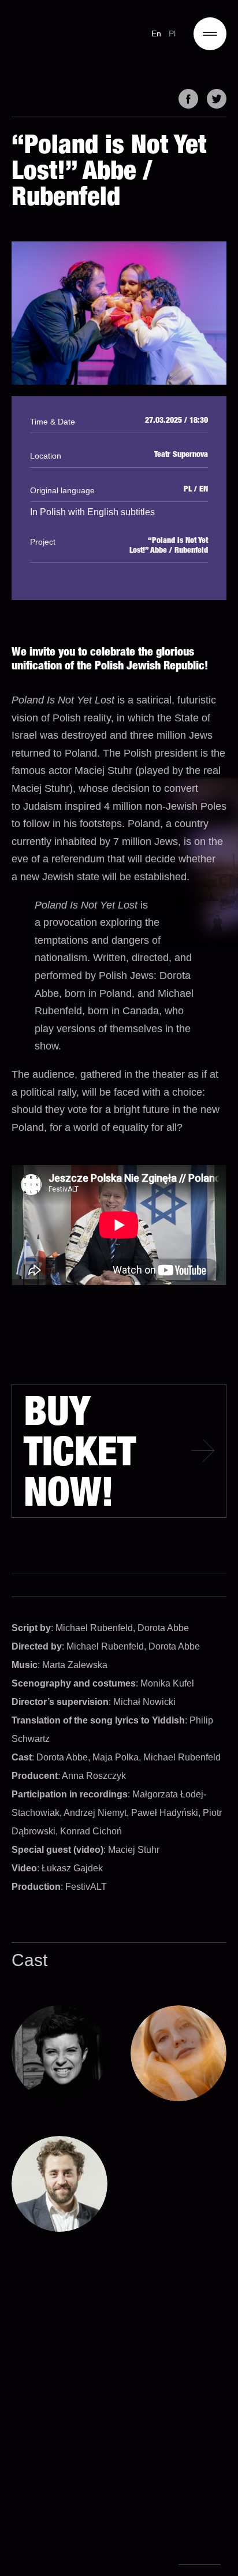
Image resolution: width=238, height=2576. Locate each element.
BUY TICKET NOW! (80, 1457)
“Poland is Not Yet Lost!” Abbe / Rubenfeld (169, 546)
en (157, 33)
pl (172, 33)
